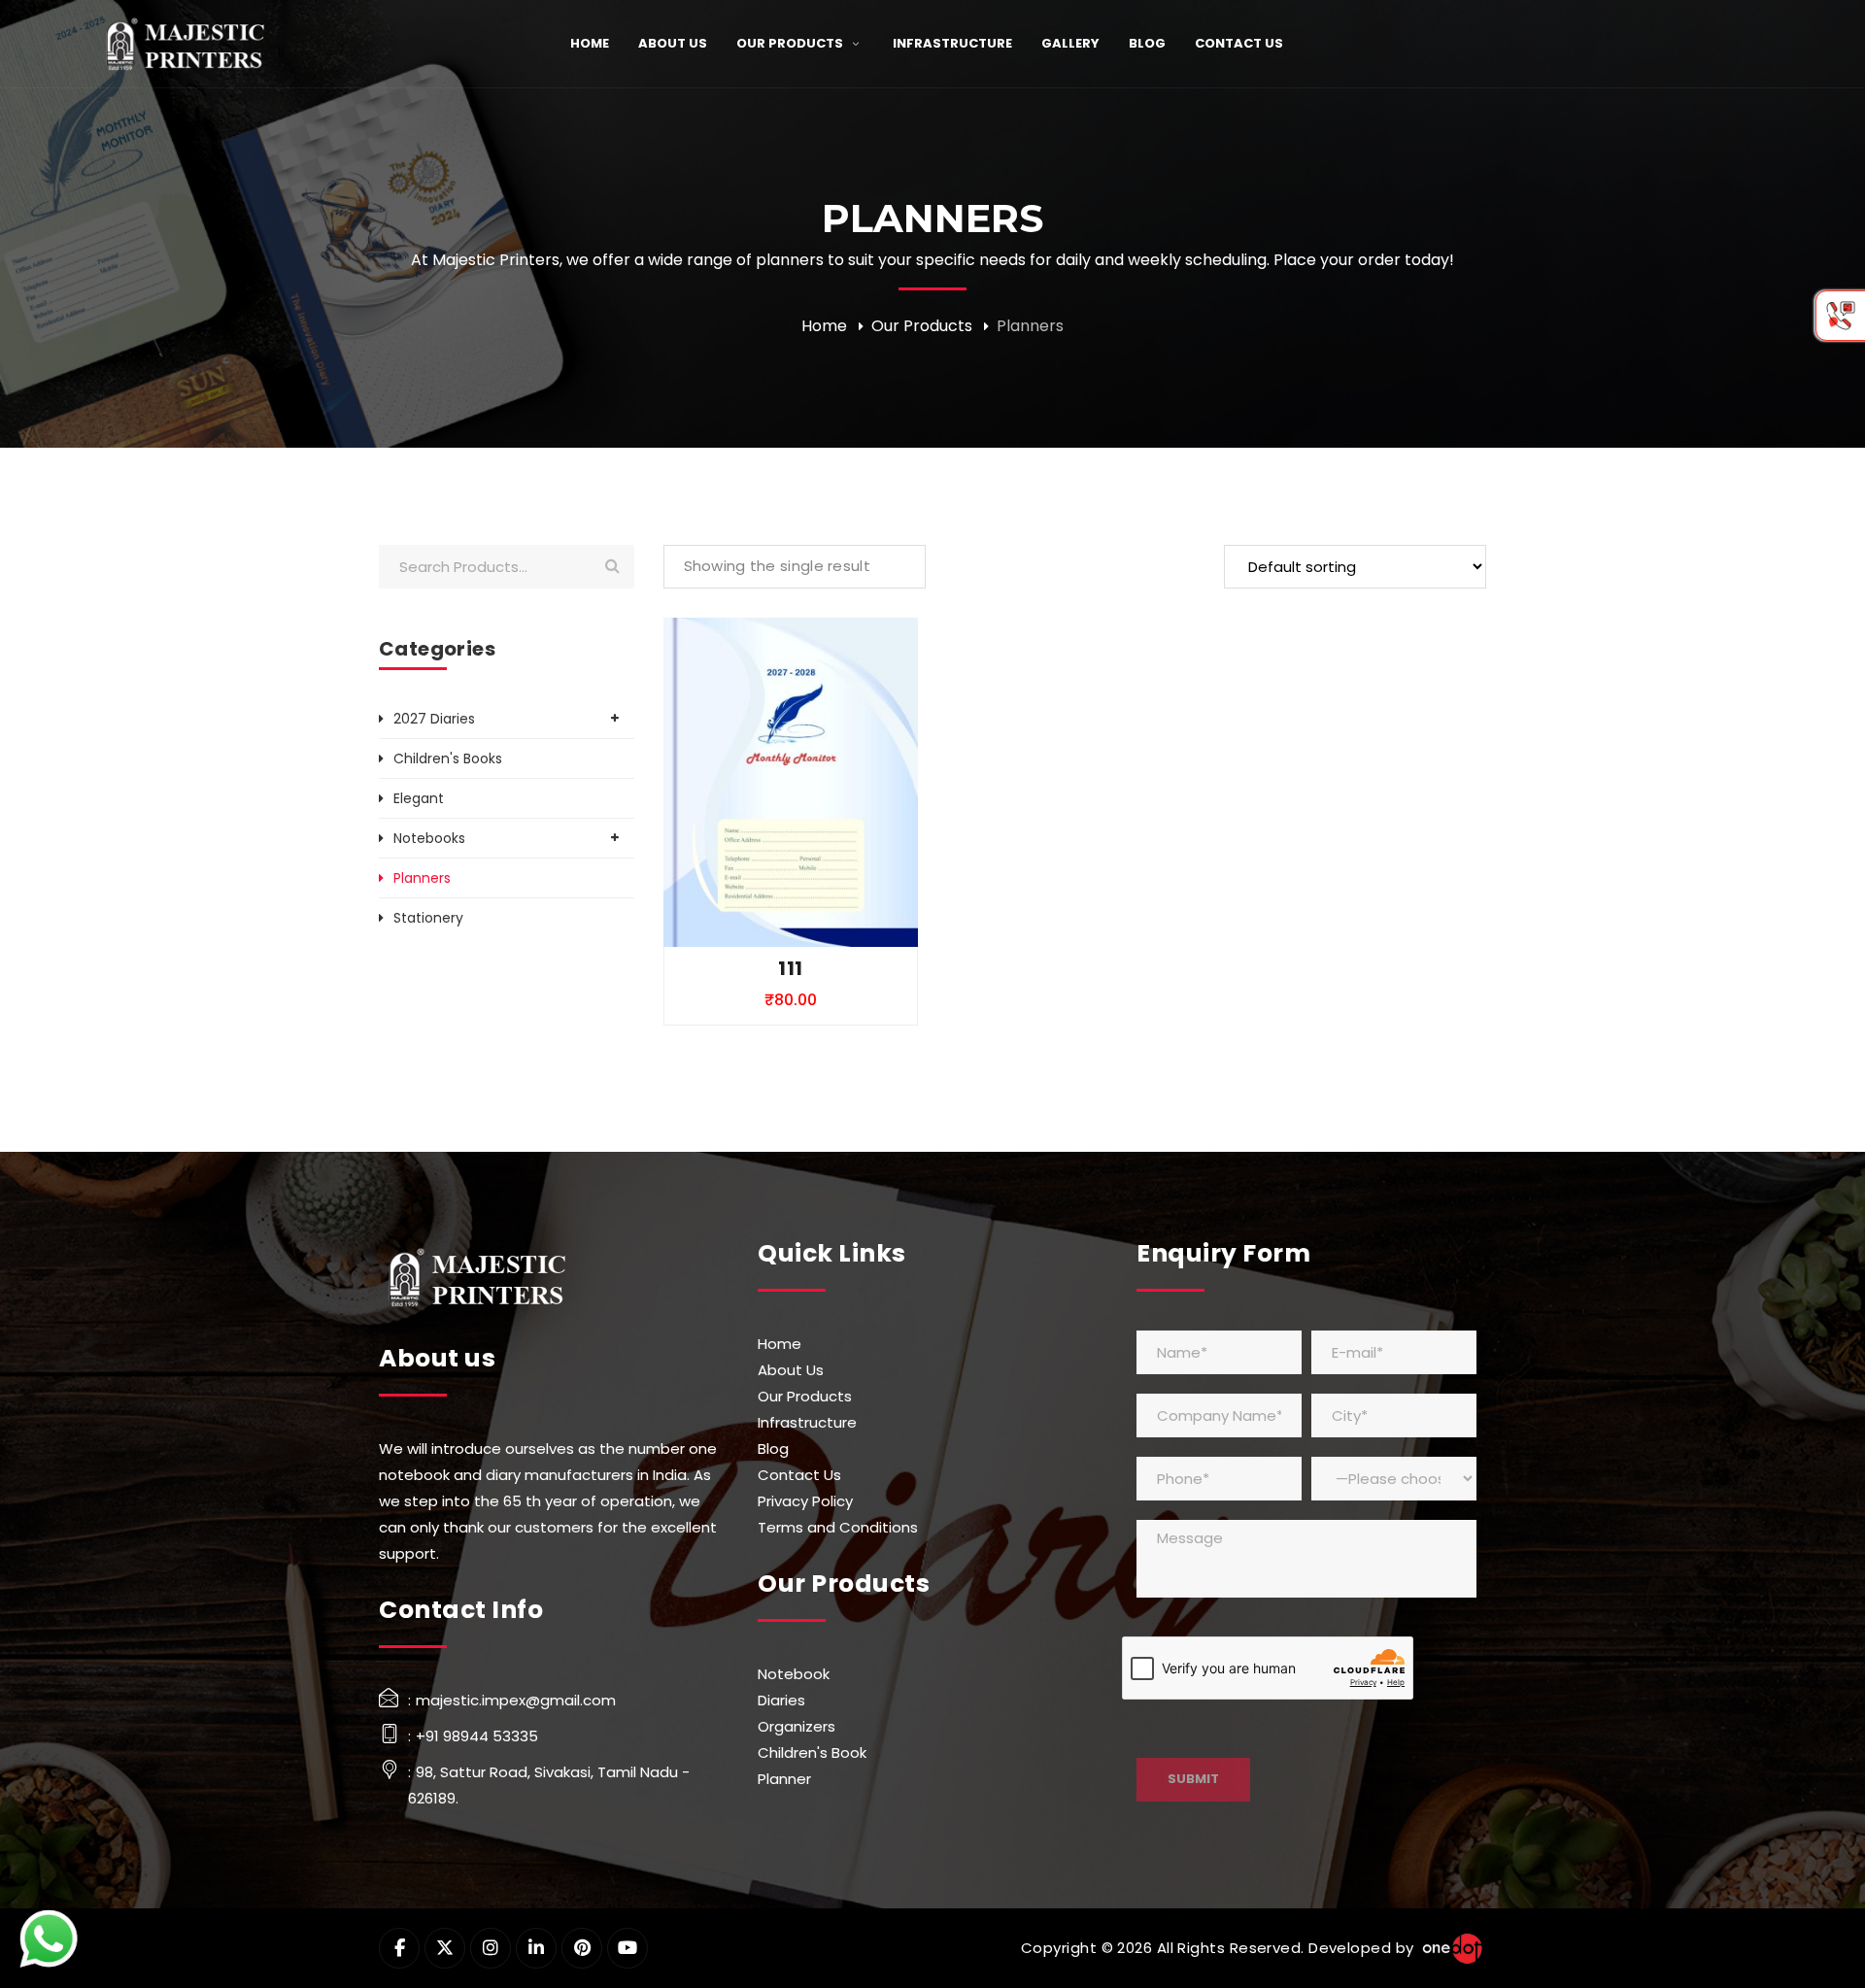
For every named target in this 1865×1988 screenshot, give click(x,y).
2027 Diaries (434, 719)
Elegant (419, 798)
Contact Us (799, 1475)
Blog (773, 1449)
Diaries (781, 1700)
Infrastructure (807, 1422)
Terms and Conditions (838, 1527)
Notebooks (429, 838)
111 (790, 968)
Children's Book (812, 1752)
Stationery (428, 918)
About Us (791, 1370)
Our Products (922, 326)
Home (824, 326)
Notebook (794, 1674)
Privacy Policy (805, 1501)
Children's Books (448, 758)
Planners (422, 878)
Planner (784, 1779)
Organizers (797, 1726)
